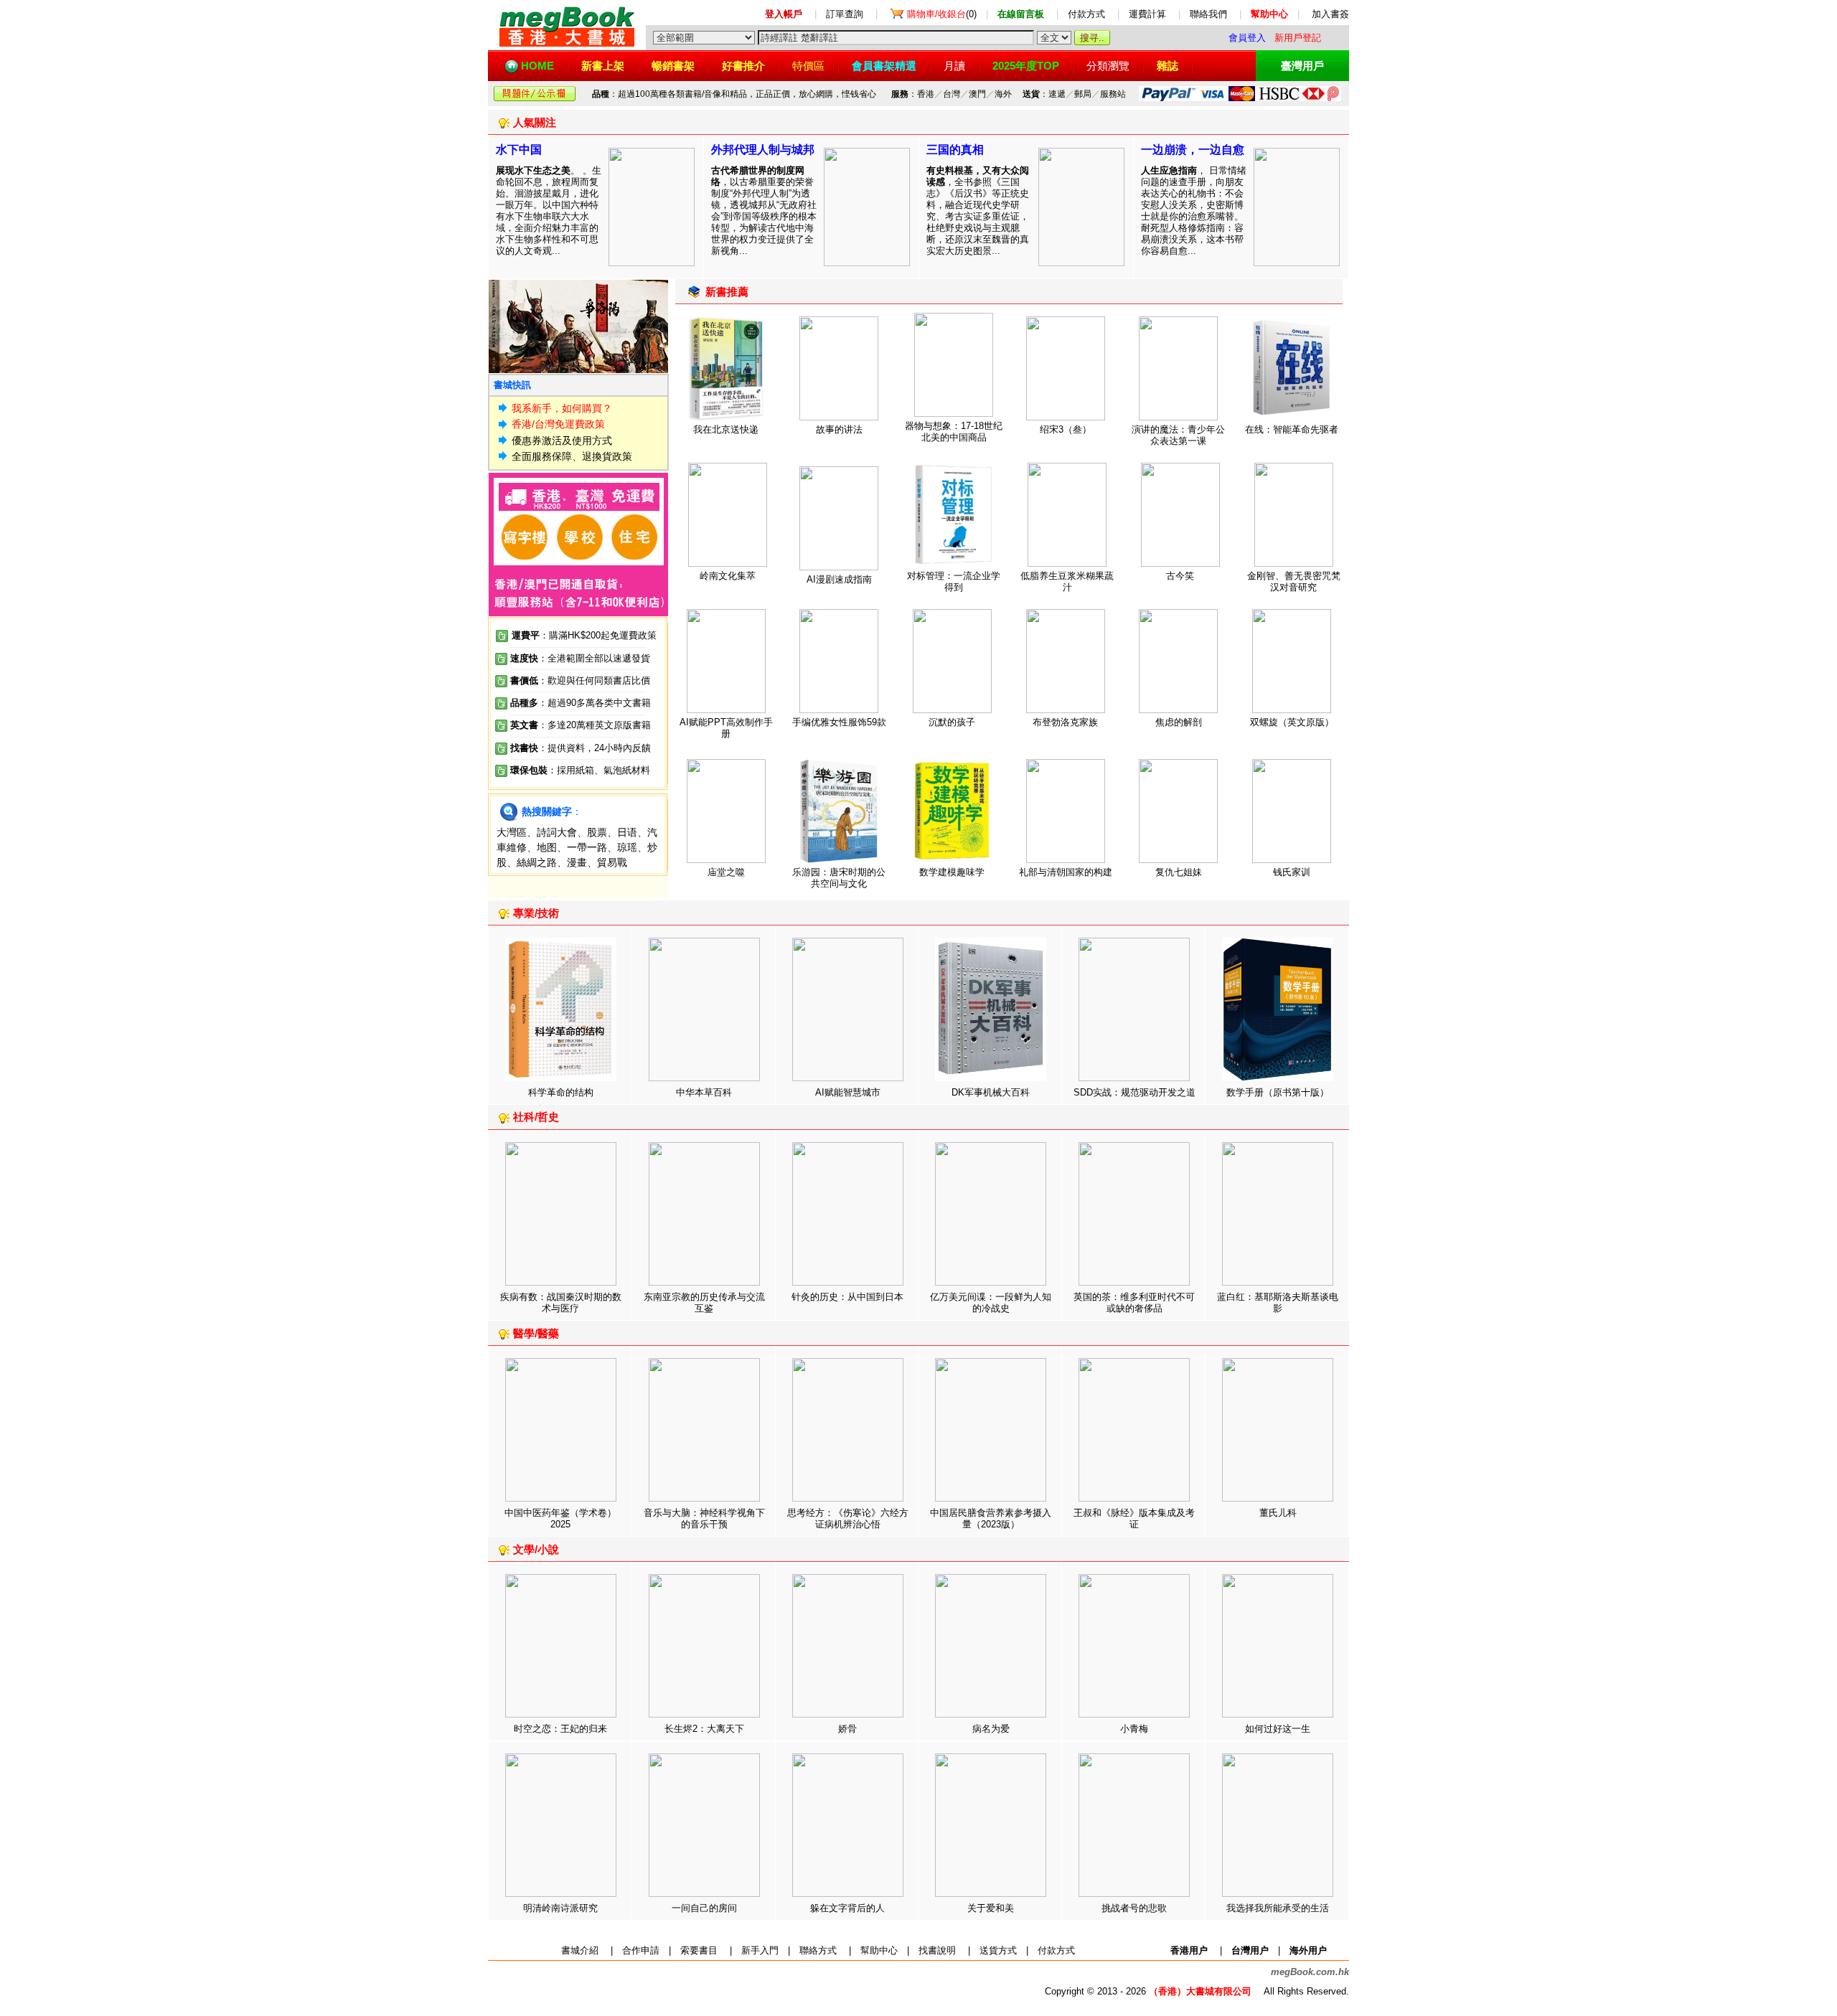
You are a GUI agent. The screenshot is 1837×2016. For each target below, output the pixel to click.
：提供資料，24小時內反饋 (595, 748)
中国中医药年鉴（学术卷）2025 (560, 1518)
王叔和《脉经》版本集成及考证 (1134, 1518)
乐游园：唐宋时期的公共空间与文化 (839, 878)
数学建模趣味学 (952, 872)
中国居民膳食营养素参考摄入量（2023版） (991, 1518)
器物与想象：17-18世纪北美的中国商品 (954, 432)
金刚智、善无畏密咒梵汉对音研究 (1294, 581)
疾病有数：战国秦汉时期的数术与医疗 (561, 1303)
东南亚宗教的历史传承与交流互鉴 (704, 1303)
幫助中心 (879, 1950)
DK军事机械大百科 (991, 1092)
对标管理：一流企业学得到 (954, 581)
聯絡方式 (818, 1950)
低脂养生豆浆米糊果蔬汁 (1067, 581)
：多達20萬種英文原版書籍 (581, 725)
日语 (627, 832)
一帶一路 (587, 847)
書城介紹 (580, 1950)
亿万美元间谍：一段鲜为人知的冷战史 (991, 1303)
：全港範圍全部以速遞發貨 (580, 658)
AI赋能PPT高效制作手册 (726, 728)
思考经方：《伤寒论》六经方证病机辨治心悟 (848, 1518)
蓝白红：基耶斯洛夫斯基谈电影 (1278, 1303)
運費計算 (1147, 14)
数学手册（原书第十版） (1278, 1092)
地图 (547, 847)
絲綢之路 (537, 862)
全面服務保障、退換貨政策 (572, 456)
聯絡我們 (1208, 14)
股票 (597, 832)
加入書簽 (1330, 14)
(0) (942, 14)
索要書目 (699, 1950)
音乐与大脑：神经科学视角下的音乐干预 (704, 1518)
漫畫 (577, 862)
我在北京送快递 (726, 429)
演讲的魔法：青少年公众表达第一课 (1178, 435)
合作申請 (641, 1950)
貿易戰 (612, 862)
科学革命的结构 (561, 1092)
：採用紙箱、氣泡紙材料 (599, 770)
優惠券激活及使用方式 (562, 441)
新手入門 (760, 1950)
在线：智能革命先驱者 (1292, 429)
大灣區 (512, 832)
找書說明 (937, 1950)
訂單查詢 (845, 14)
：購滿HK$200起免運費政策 (584, 635)
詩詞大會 (557, 832)
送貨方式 (998, 1950)
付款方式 (1086, 14)
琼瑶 (627, 847)
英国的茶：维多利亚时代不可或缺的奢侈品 (1134, 1303)
